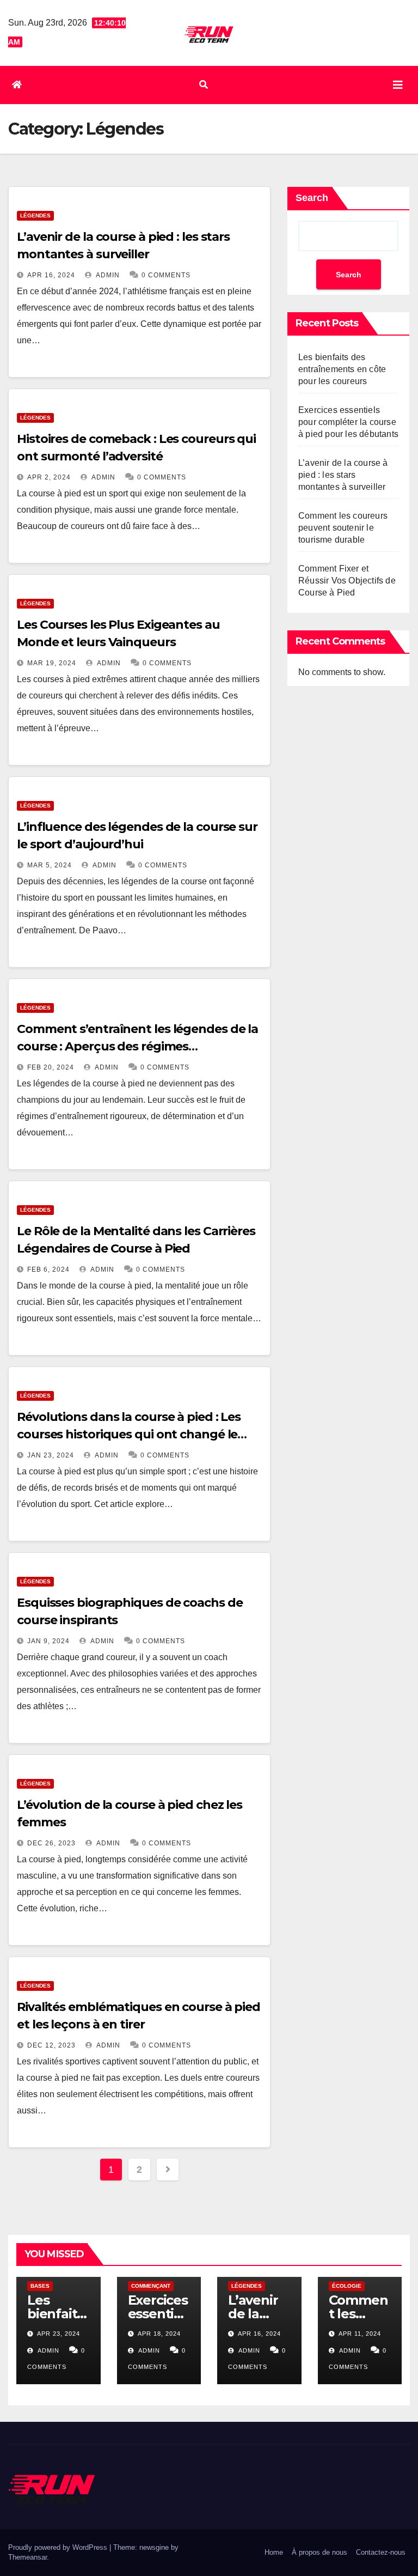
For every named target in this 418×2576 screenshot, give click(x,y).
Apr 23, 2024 (59, 2334)
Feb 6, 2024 (48, 1269)
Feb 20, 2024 (51, 1067)
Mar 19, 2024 (52, 663)
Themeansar (27, 2557)
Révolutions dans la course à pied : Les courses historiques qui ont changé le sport (129, 1434)
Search (312, 198)
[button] (204, 85)
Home (274, 2552)
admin (107, 275)
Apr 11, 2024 (360, 2334)
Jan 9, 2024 (48, 1641)
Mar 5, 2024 (50, 865)
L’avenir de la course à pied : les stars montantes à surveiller (343, 475)
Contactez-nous (381, 2552)
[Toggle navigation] (398, 85)
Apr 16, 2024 (51, 275)
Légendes (35, 215)
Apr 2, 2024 (49, 477)
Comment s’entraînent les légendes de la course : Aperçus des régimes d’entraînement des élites (137, 1046)
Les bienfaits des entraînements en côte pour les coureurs (342, 369)
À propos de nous (319, 2552)
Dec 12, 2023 (51, 2045)
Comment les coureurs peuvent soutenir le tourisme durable (343, 528)
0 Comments (166, 275)
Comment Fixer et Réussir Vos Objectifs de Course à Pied (347, 581)
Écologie (347, 2286)
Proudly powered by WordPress (59, 2547)
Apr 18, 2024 (159, 2334)
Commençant (151, 2286)
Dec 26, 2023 (51, 1843)
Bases (40, 2286)
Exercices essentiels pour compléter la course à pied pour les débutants (348, 422)
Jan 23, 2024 (51, 1455)
